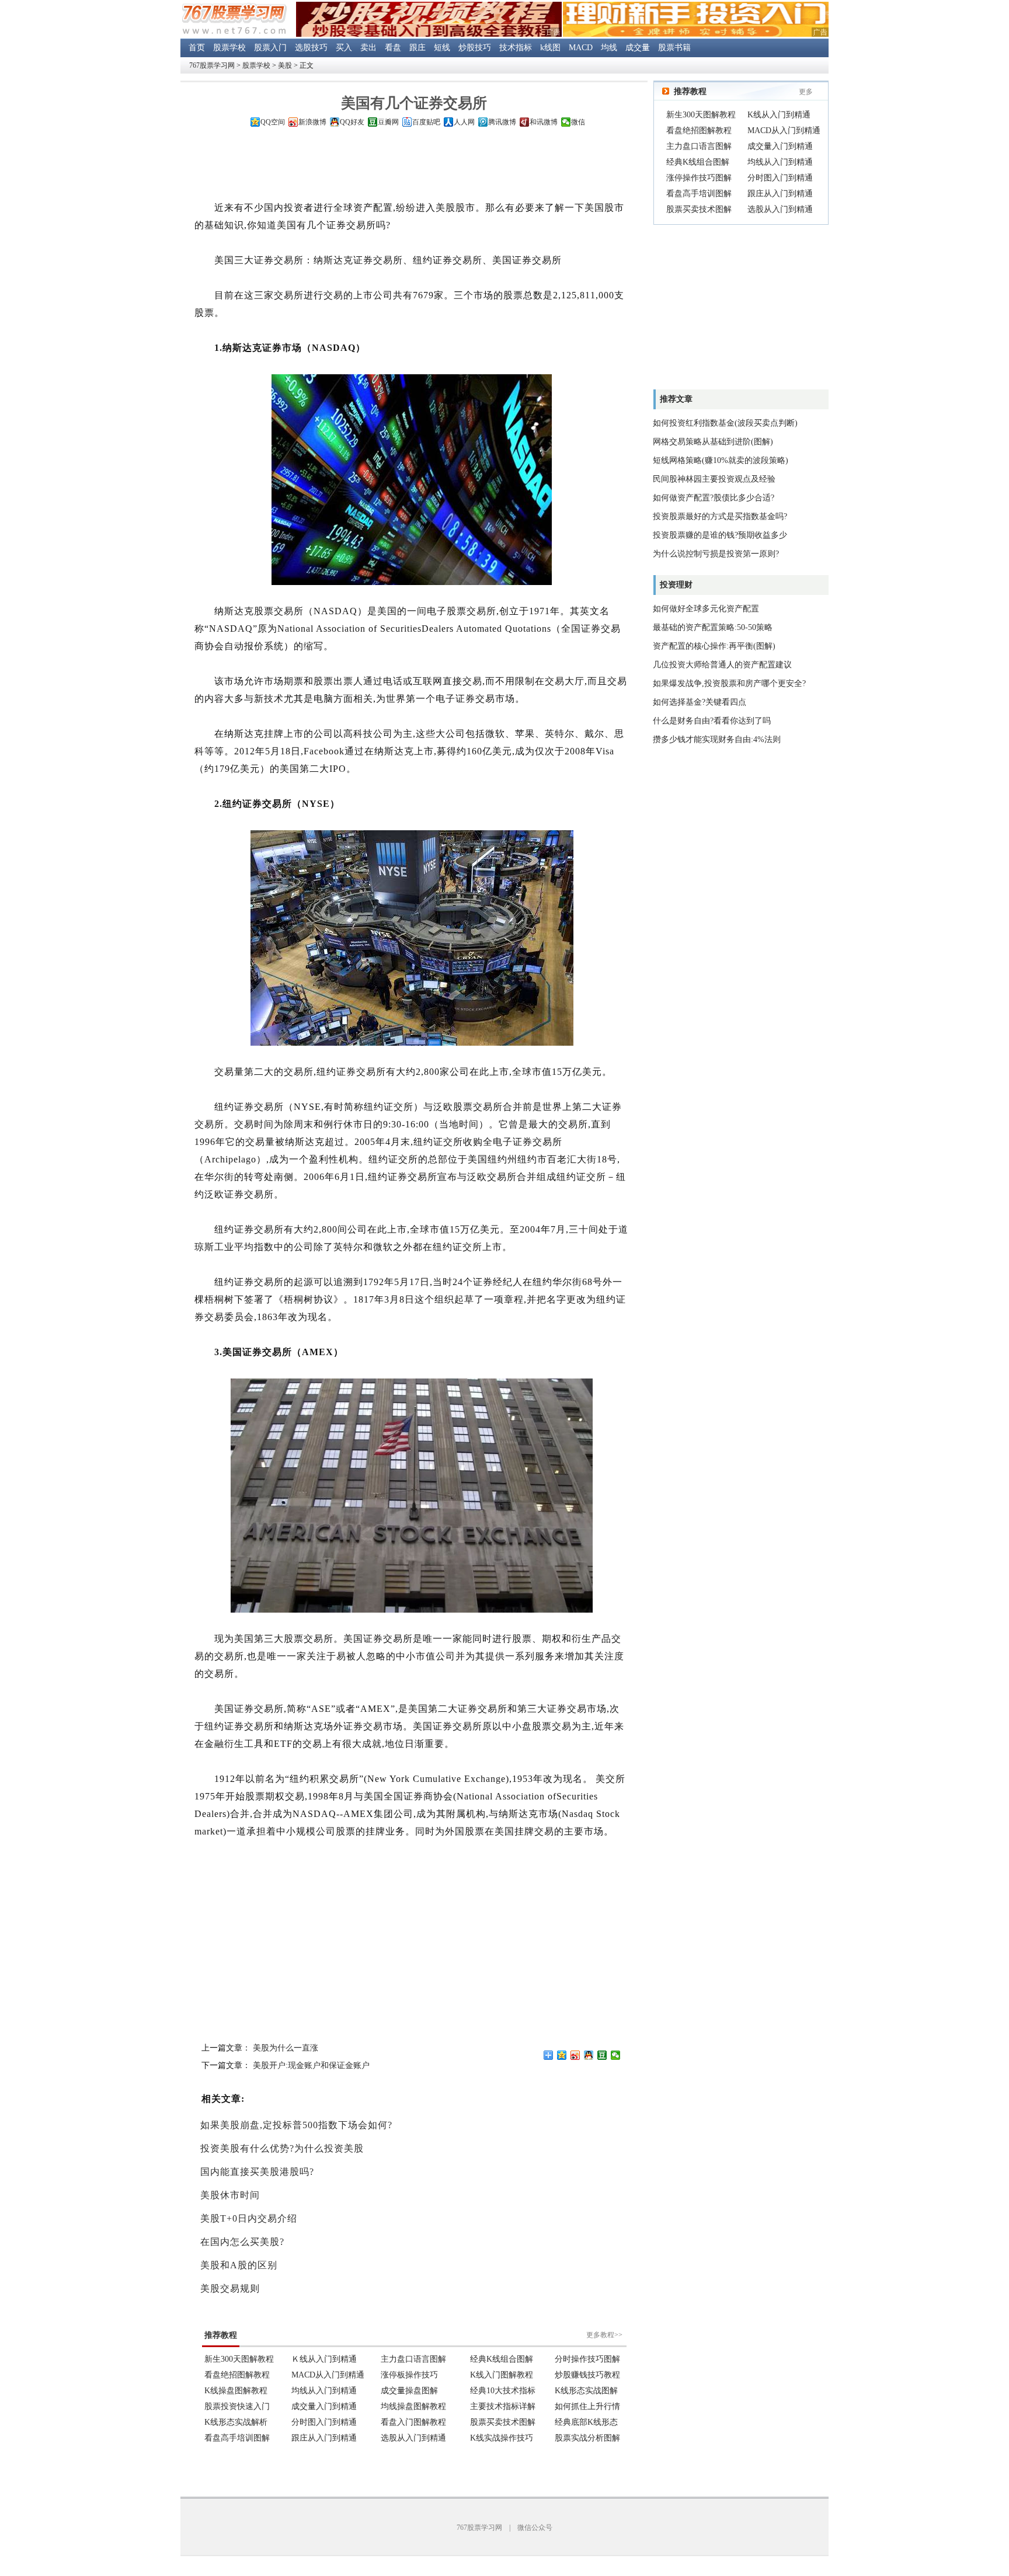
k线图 (550, 48)
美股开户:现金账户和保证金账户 (311, 2065)
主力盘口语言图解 (699, 146)
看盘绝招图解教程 (699, 130)
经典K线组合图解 (698, 162)
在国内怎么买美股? (242, 2242)
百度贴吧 (426, 122)
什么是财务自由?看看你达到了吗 (712, 721)
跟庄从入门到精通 (780, 194)
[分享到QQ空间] (562, 2055)
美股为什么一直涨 (286, 2048)
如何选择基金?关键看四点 (700, 702)
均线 (609, 48)
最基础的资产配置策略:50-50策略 (713, 627)
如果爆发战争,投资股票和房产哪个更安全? (729, 683)
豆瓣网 (388, 122)
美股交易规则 (230, 2288)
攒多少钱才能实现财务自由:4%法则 (717, 739)
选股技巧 (311, 48)
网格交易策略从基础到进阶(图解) (713, 442)
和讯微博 (544, 122)
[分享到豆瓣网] (602, 2055)
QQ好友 (352, 122)
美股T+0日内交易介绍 (249, 2218)
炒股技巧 (475, 48)
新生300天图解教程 (701, 115)
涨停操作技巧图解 (699, 178)
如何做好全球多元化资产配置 (706, 609)
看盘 (393, 48)
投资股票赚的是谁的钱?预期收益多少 (720, 535)
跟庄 (417, 48)
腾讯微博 (502, 122)
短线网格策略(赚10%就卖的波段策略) (721, 460)
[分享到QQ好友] (589, 2055)
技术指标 (516, 48)
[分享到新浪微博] (575, 2055)
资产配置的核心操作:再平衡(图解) (714, 646)
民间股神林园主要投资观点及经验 (714, 479)
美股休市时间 (230, 2195)
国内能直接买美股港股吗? (257, 2172)
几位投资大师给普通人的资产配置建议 (722, 665)
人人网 (464, 122)
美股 (285, 65)
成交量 (638, 48)
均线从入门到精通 (780, 162)
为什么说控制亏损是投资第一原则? (716, 554)
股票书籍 (674, 48)
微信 (578, 122)
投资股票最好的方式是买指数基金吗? (720, 516)
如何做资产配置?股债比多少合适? (714, 498)
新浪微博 (312, 122)
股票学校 (229, 48)
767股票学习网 (212, 65)
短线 (442, 48)
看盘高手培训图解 (699, 194)
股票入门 (270, 48)
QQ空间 (273, 122)
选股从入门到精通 (780, 209)
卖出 (368, 48)
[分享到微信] (616, 2055)
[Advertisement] (414, 166)
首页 (197, 48)
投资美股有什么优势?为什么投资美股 (282, 2148)
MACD (581, 48)
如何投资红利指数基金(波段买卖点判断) (725, 423)
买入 (344, 48)
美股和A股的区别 (239, 2265)
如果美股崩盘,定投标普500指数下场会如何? (296, 2125)
